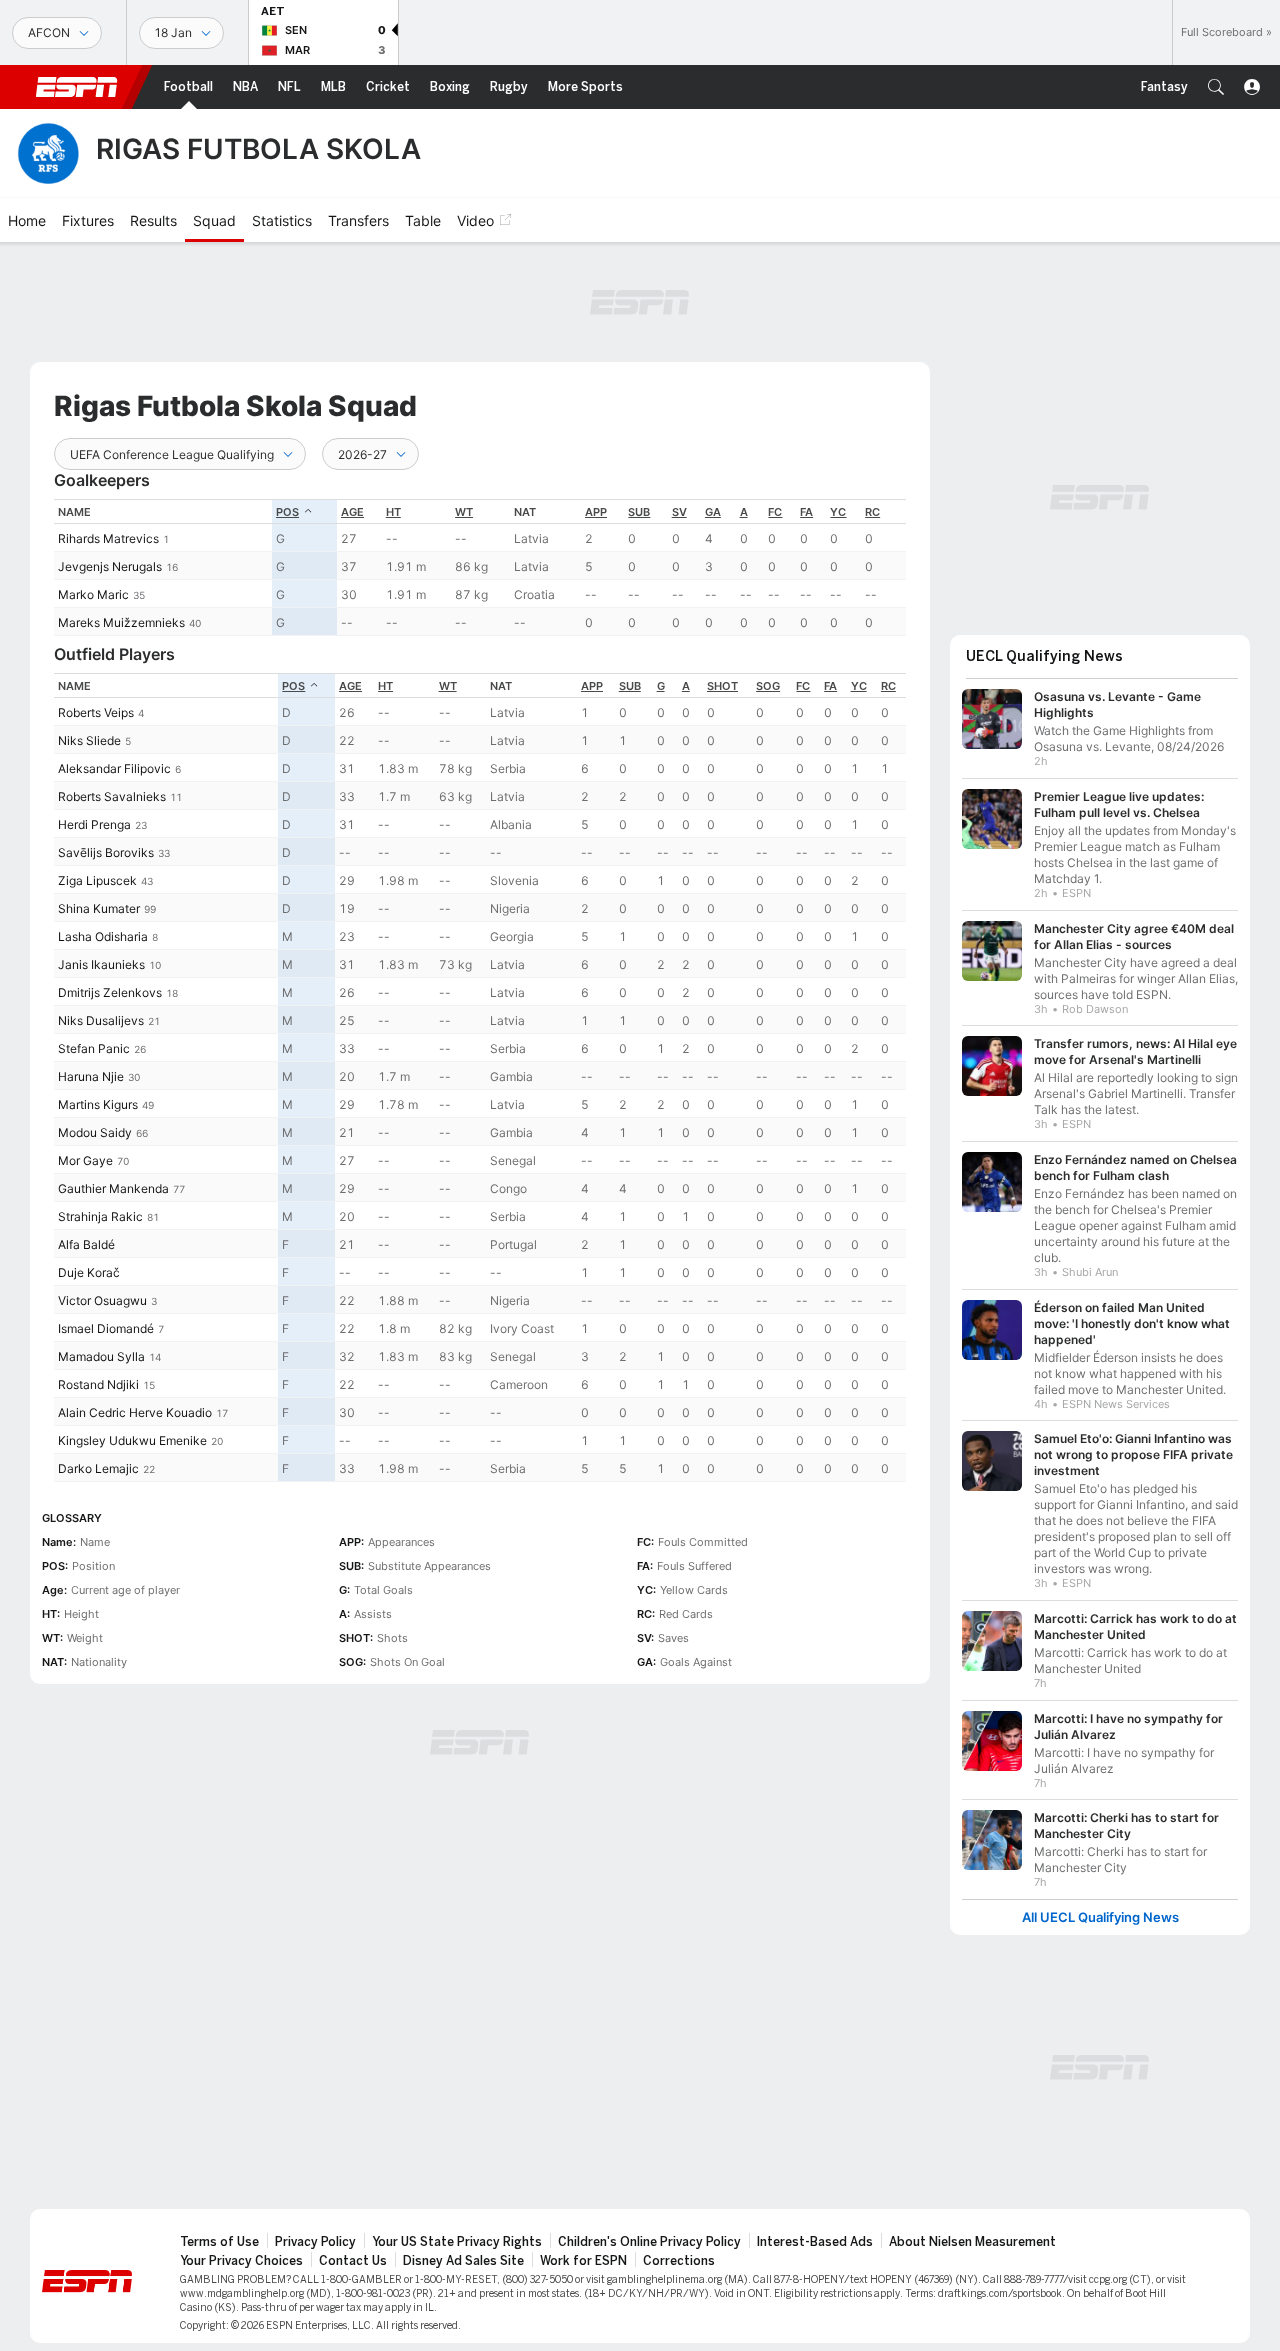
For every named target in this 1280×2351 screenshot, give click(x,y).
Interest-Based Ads (815, 2242)
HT (393, 512)
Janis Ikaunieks (101, 964)
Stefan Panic (94, 1048)
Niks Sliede (89, 740)
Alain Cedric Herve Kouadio (135, 1412)
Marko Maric (93, 594)
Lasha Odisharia (103, 936)
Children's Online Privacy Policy (649, 2242)
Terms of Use (219, 2242)
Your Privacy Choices (241, 2261)
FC (775, 512)
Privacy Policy (315, 2242)
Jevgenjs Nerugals (110, 566)
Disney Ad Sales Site (463, 2261)
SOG (768, 686)
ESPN (77, 87)
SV (679, 512)
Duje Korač (89, 1272)
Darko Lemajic (98, 1468)
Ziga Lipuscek (97, 880)
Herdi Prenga (94, 824)
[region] (480, 567)
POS (287, 512)
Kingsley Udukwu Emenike (132, 1440)
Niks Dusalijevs (101, 1020)
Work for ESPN (583, 2261)
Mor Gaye (85, 1160)
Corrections (679, 2261)
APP (596, 512)
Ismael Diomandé (106, 1328)
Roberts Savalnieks (112, 796)
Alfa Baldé (86, 1244)
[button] (1216, 87)
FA (806, 512)
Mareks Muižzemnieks (121, 622)
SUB (639, 512)
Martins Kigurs (98, 1104)
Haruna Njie (91, 1076)
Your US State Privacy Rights (457, 2242)
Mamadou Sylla (101, 1356)
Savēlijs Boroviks (106, 852)
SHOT (722, 686)
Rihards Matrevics (108, 538)
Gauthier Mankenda (113, 1188)
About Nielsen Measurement (972, 2242)
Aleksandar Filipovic (114, 768)
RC (872, 512)
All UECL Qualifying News (1100, 1917)
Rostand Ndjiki (98, 1384)
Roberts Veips (96, 712)
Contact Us (353, 2261)
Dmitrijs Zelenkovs (110, 992)
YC (838, 512)
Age (352, 512)
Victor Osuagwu (102, 1300)
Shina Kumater (99, 908)
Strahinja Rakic (100, 1216)
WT (464, 512)
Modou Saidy (95, 1132)
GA (713, 512)
